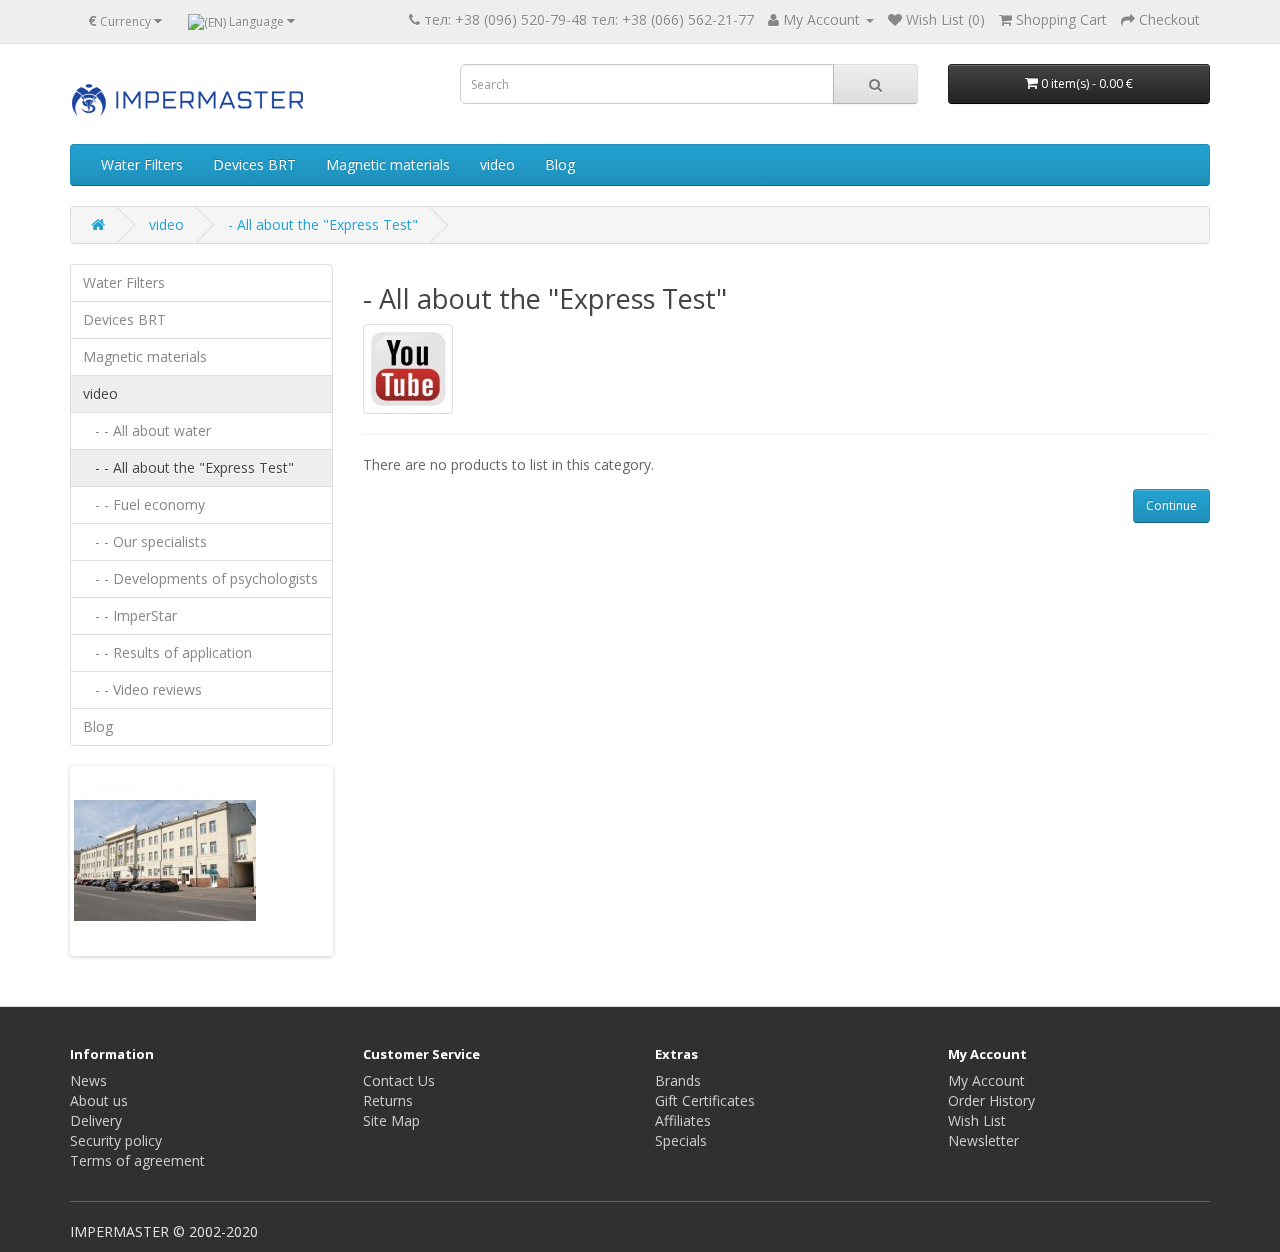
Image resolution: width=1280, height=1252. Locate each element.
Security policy (116, 1140)
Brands (678, 1080)
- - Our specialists (145, 541)
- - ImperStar (130, 615)
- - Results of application (167, 652)
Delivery (96, 1120)
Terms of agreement (137, 1160)
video (497, 164)
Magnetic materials (388, 164)
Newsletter (983, 1140)
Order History (991, 1100)
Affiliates (683, 1120)
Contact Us (399, 1080)
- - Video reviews (142, 689)
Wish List (977, 1120)
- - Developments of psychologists (200, 578)
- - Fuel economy (144, 504)
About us (99, 1100)
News (88, 1080)
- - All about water (147, 430)
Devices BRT (254, 164)
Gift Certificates (705, 1100)
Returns (388, 1100)
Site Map (391, 1120)
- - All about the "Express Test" (188, 467)
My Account (986, 1080)
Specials (681, 1140)
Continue (1171, 505)
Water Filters (142, 164)
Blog (560, 164)
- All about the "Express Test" (323, 224)
